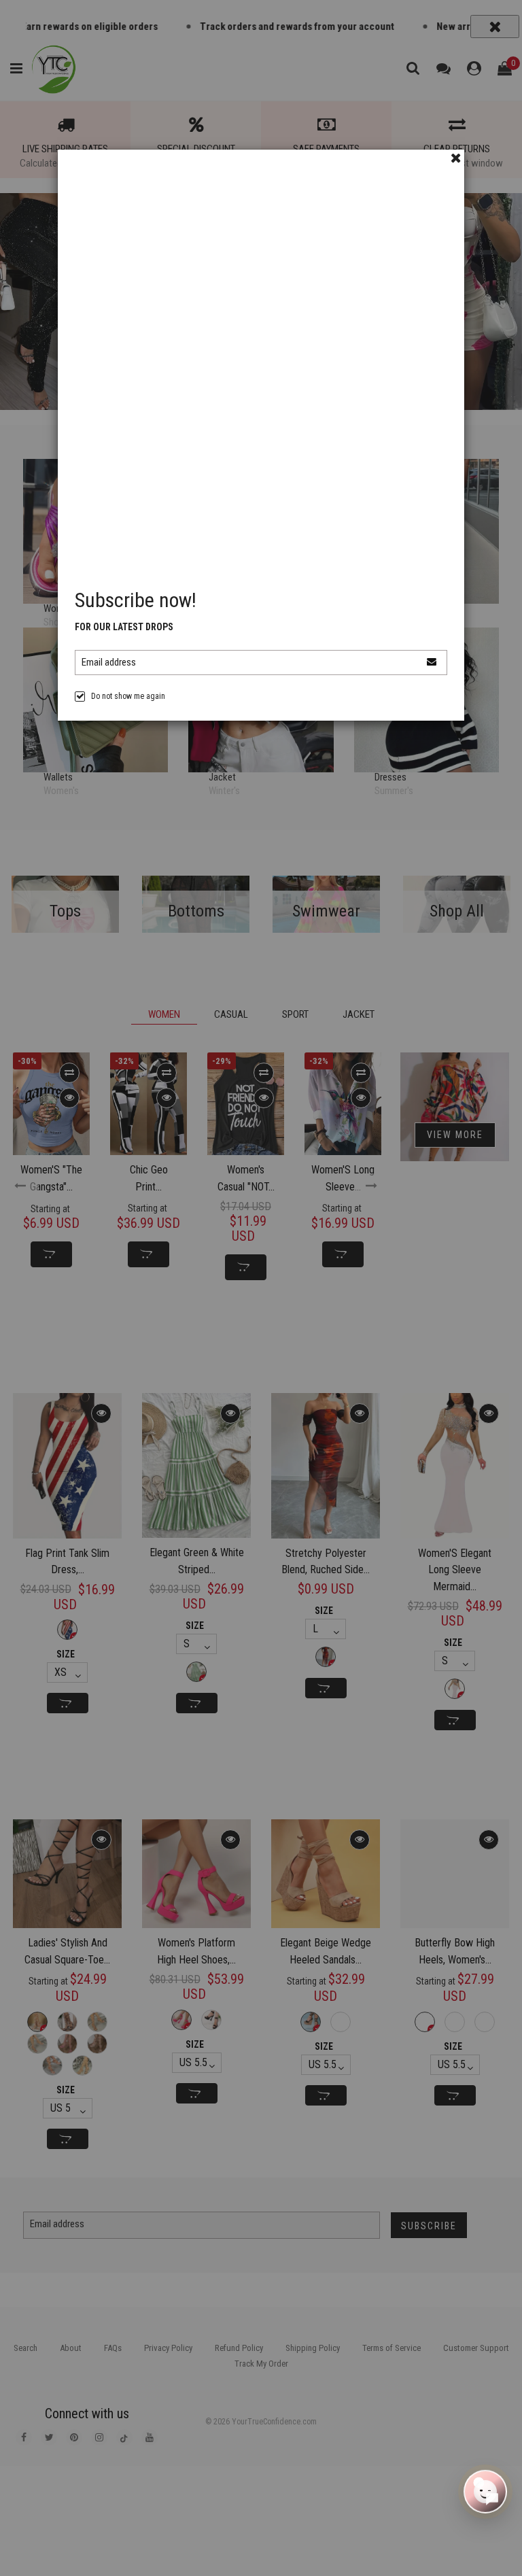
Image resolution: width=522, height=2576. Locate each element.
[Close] (456, 158)
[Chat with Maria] (485, 2488)
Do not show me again (128, 696)
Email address (109, 662)
